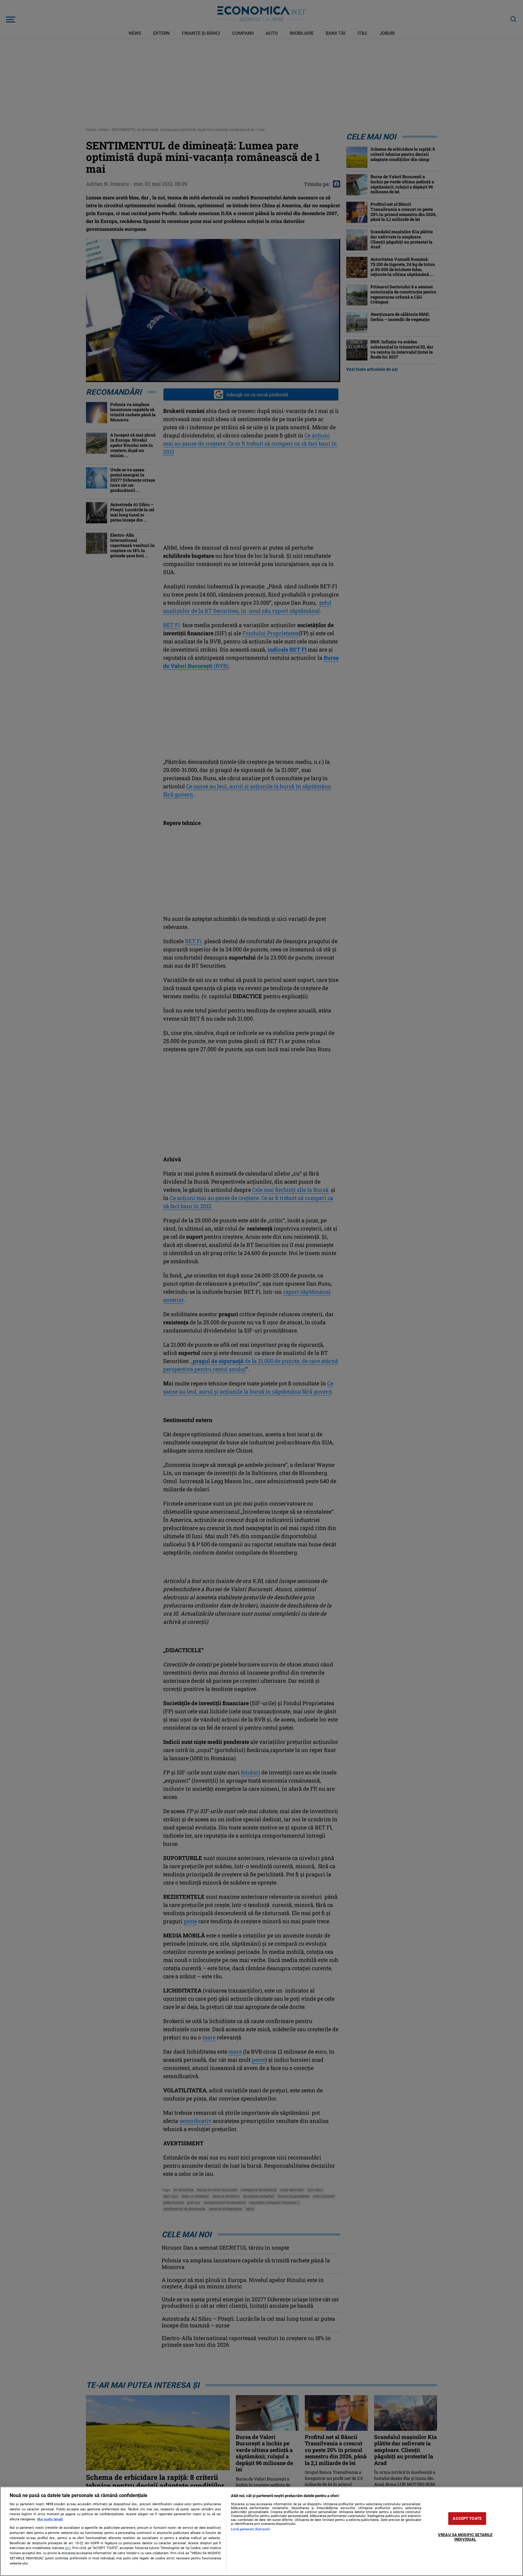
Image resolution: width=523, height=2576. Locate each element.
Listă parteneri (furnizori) (250, 2529)
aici (68, 2548)
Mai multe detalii (50, 2519)
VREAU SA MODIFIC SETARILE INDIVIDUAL (465, 2537)
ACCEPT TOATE (467, 2518)
